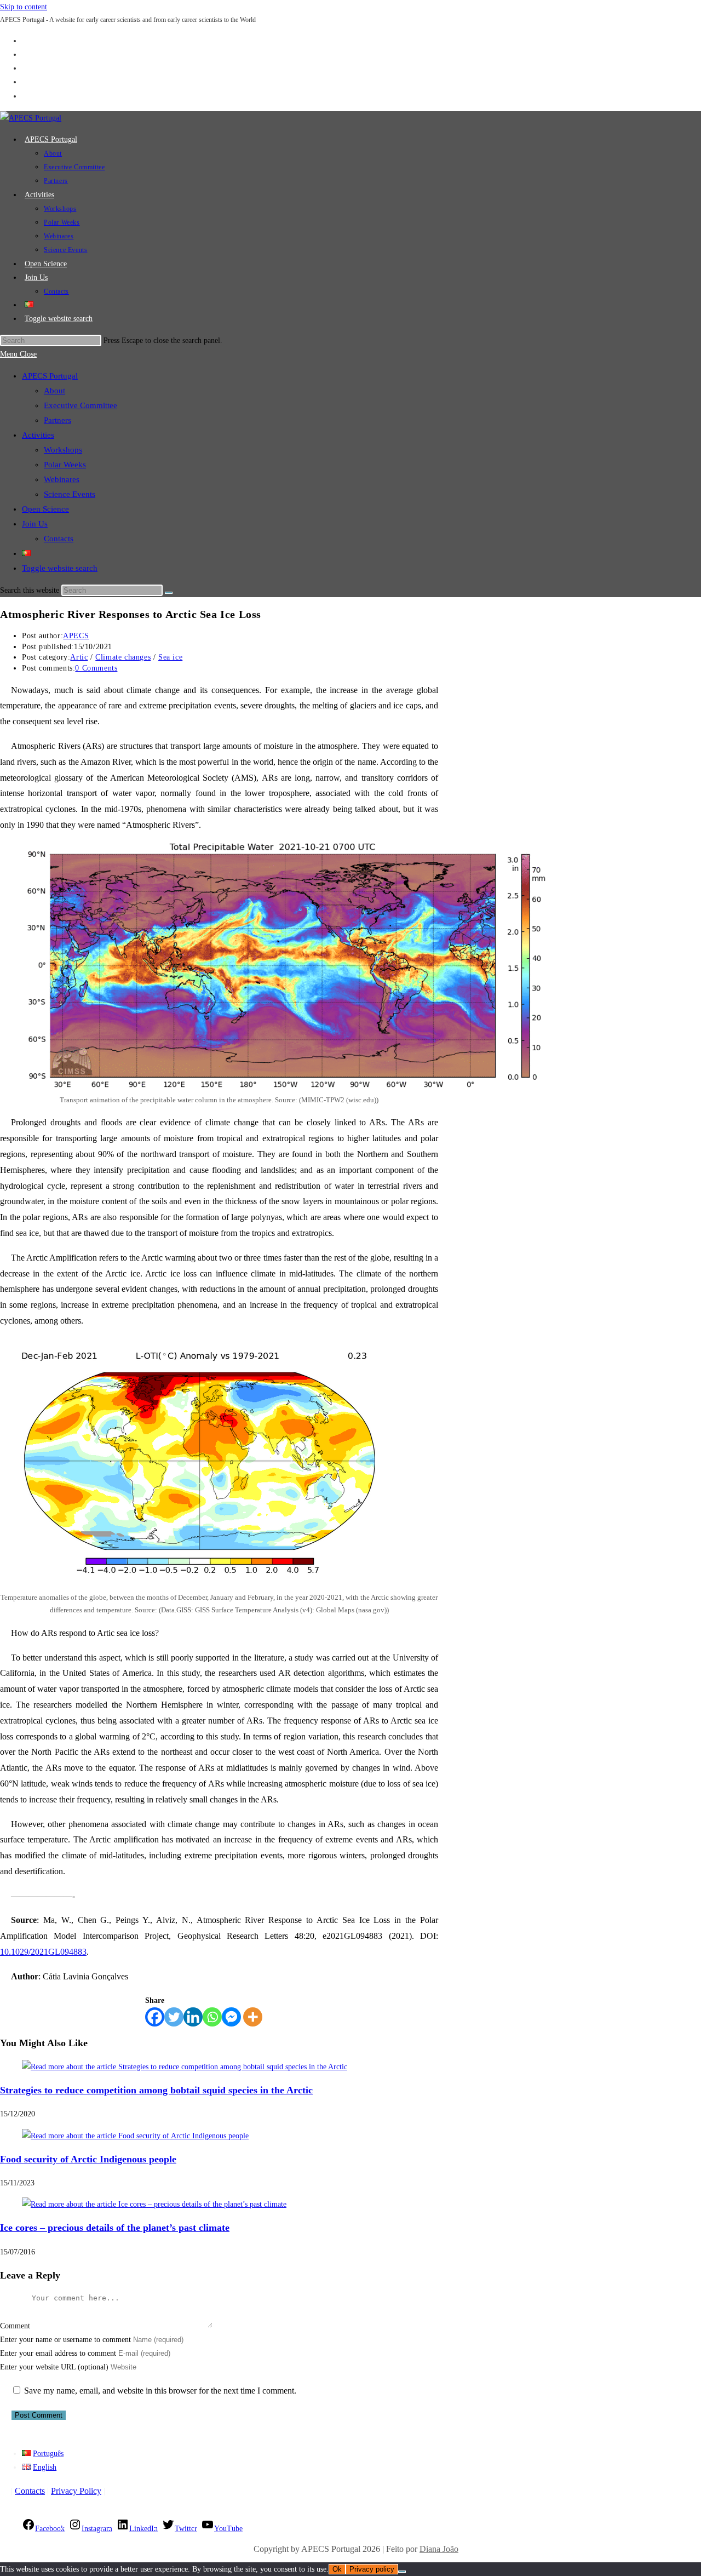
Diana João (439, 2549)
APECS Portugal (50, 376)
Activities (38, 435)
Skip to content (24, 7)
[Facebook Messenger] (231, 2017)
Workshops (63, 450)
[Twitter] (174, 2017)
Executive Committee (81, 405)
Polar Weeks (65, 465)
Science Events (70, 494)
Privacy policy (372, 2569)
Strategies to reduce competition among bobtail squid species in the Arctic (156, 2090)
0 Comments (96, 668)
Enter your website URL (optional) (54, 2367)
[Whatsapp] (212, 2017)
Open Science (45, 509)
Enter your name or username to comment (65, 2340)
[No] (402, 2572)
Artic (79, 657)
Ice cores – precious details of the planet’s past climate (115, 2228)
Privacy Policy (76, 2491)
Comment (15, 2326)
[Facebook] (155, 2017)
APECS (76, 636)
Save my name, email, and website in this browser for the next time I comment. (160, 2391)
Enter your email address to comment (58, 2353)
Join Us (35, 524)
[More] (253, 2017)
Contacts (59, 539)
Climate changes (123, 657)
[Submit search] (169, 593)
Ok (337, 2569)
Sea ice (170, 657)
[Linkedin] (193, 2017)
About (54, 391)
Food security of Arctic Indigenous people (88, 2159)
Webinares (62, 479)
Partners (58, 420)
